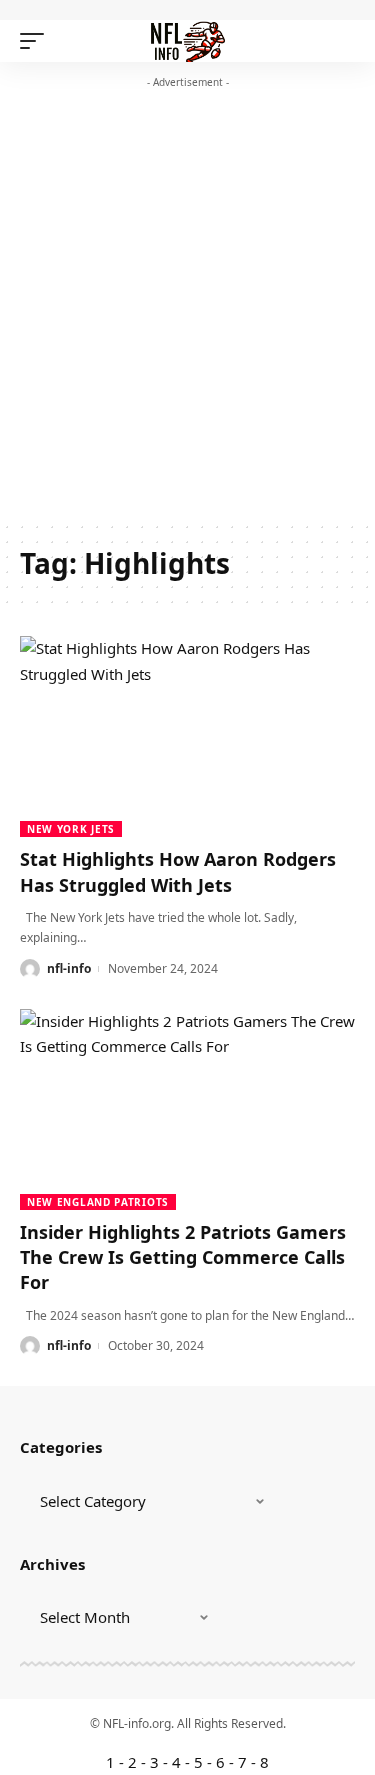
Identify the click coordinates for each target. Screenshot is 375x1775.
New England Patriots (98, 1202)
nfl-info (69, 968)
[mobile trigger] (37, 41)
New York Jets (71, 829)
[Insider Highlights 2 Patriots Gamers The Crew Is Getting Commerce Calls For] (187, 1109)
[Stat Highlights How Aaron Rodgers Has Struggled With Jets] (187, 736)
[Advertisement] (187, 310)
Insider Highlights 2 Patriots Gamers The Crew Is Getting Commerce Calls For (183, 1257)
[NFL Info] (187, 41)
